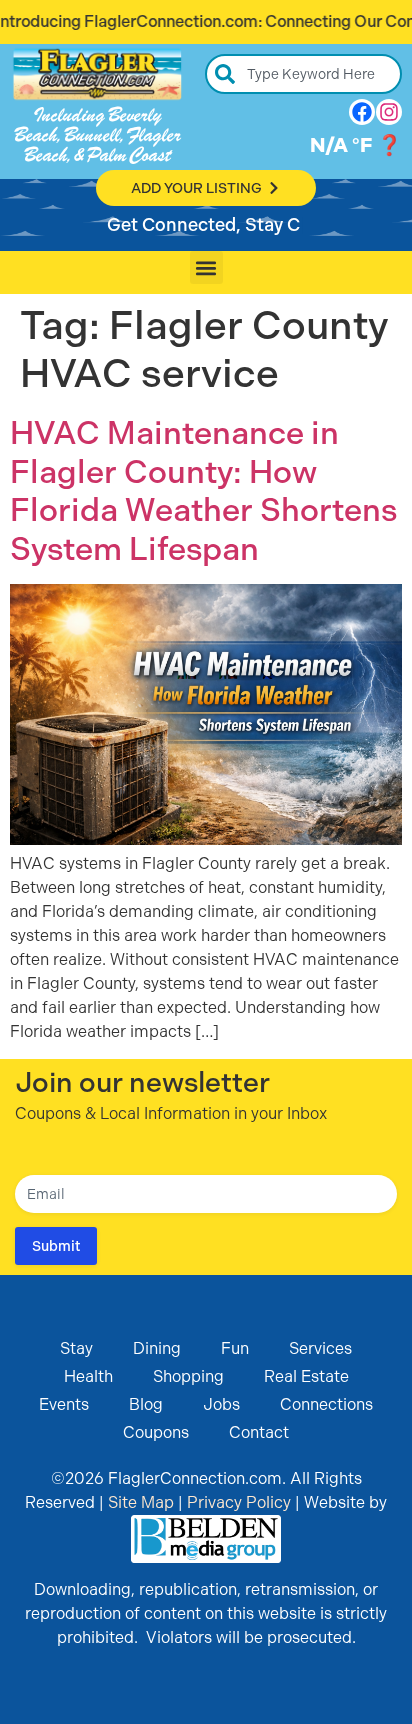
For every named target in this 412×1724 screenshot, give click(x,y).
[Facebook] (362, 112)
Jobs (221, 1404)
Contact (259, 1432)
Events (64, 1404)
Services (320, 1348)
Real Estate (306, 1376)
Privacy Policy (239, 1502)
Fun (235, 1348)
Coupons (156, 1432)
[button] (206, 267)
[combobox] (303, 74)
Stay (76, 1348)
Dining (157, 1348)
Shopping (188, 1376)
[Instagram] (389, 112)
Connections (326, 1404)
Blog (146, 1404)
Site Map (141, 1502)
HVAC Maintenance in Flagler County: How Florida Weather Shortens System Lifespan (203, 490)
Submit (56, 1246)
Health (88, 1376)
